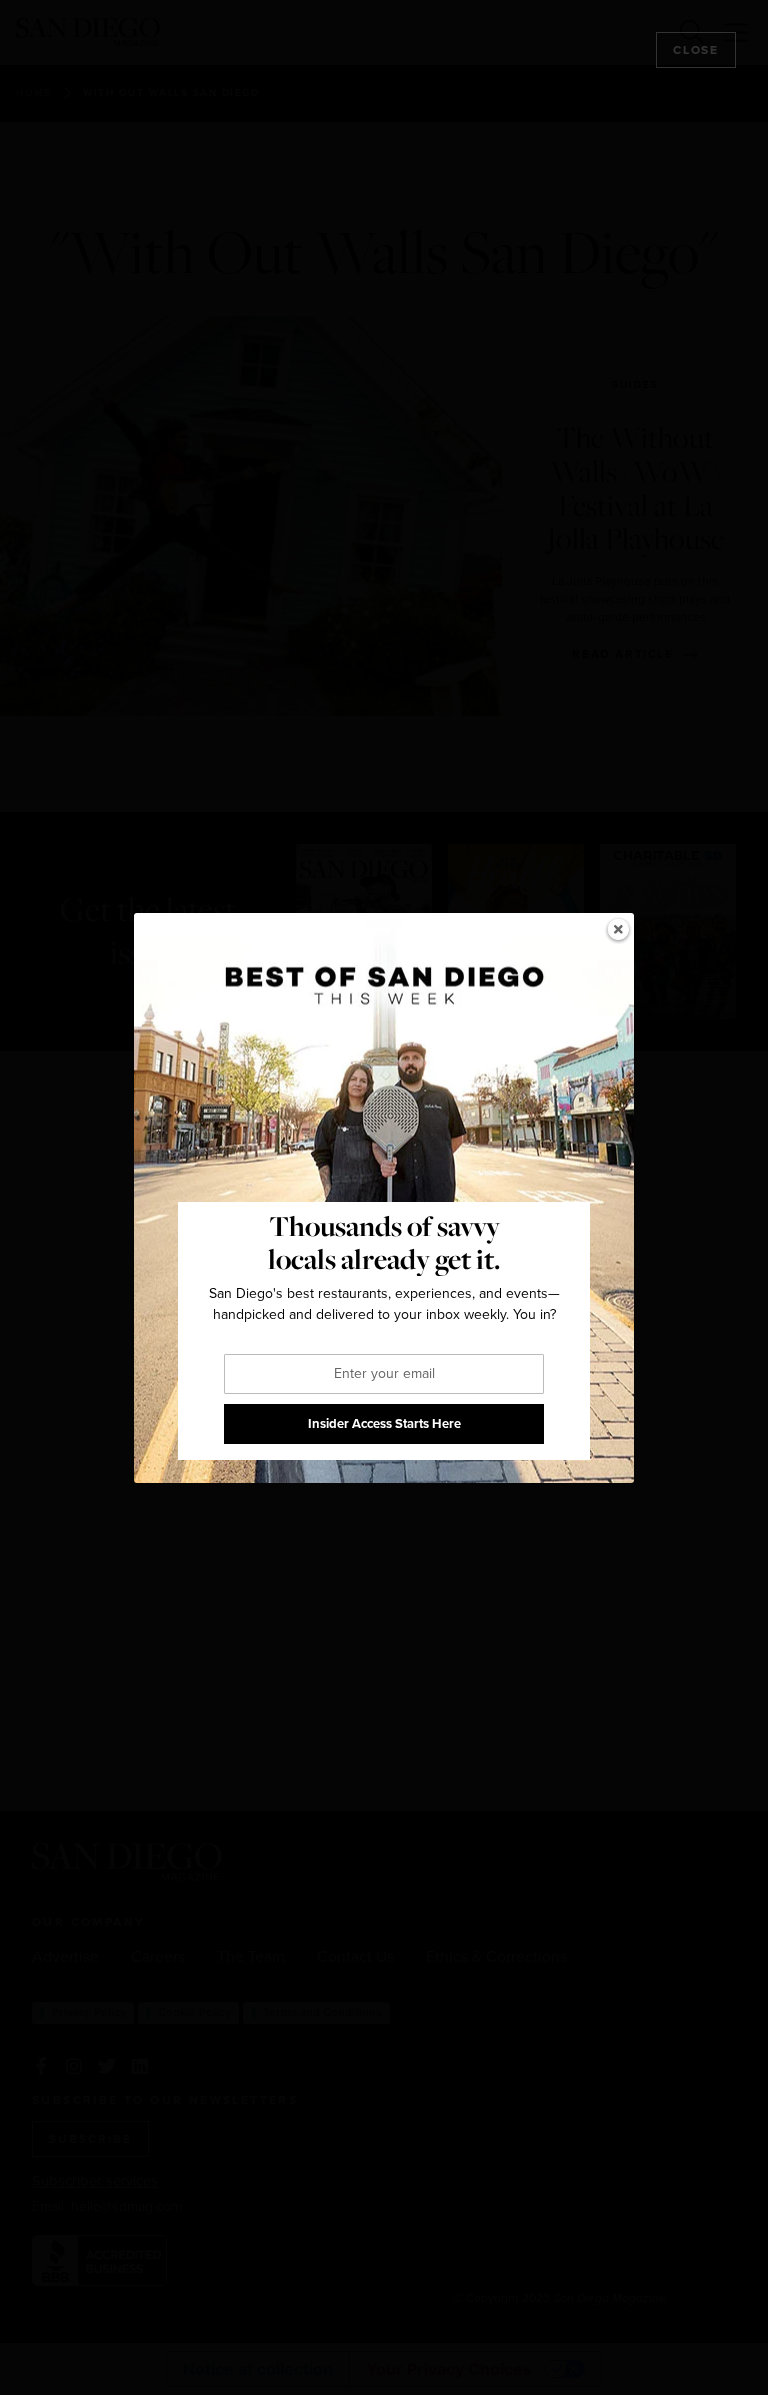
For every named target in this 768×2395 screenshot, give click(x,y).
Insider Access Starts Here (384, 1423)
